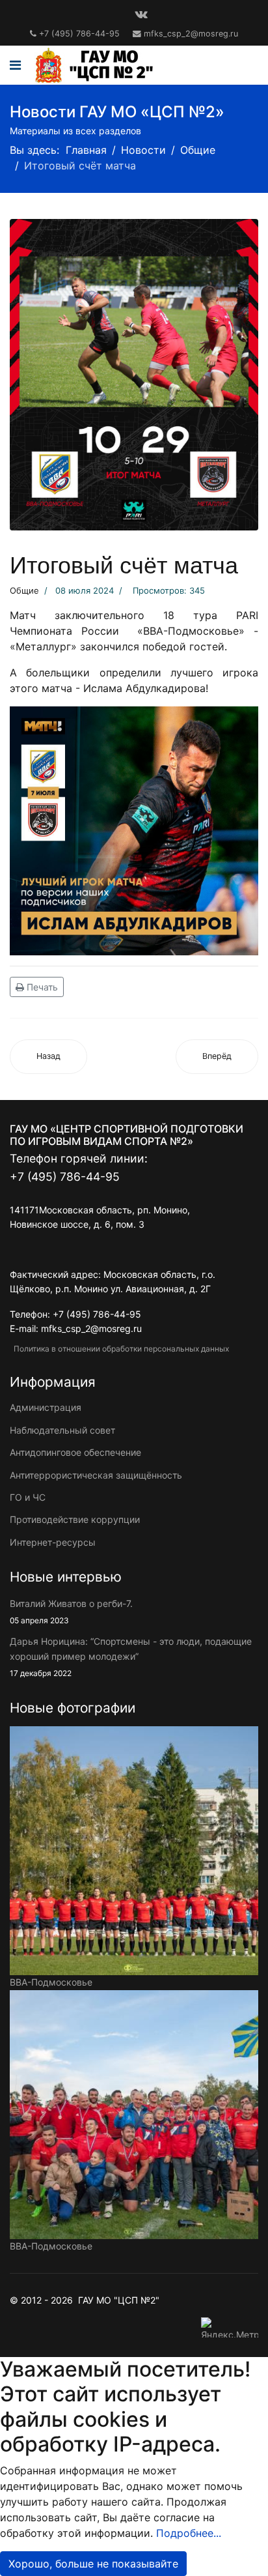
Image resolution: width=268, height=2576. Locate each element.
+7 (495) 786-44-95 (79, 34)
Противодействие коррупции (75, 1519)
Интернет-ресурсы (53, 1542)
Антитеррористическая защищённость (96, 1475)
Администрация (46, 1407)
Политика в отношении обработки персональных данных (119, 1349)
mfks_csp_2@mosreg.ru (191, 34)
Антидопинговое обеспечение (75, 1452)
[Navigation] (15, 65)
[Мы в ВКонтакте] (141, 14)
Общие (24, 590)
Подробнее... (189, 2533)
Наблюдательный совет (62, 1430)
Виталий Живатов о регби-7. (71, 1612)
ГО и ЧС (28, 1497)
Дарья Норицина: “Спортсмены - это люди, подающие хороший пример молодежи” (131, 1657)
